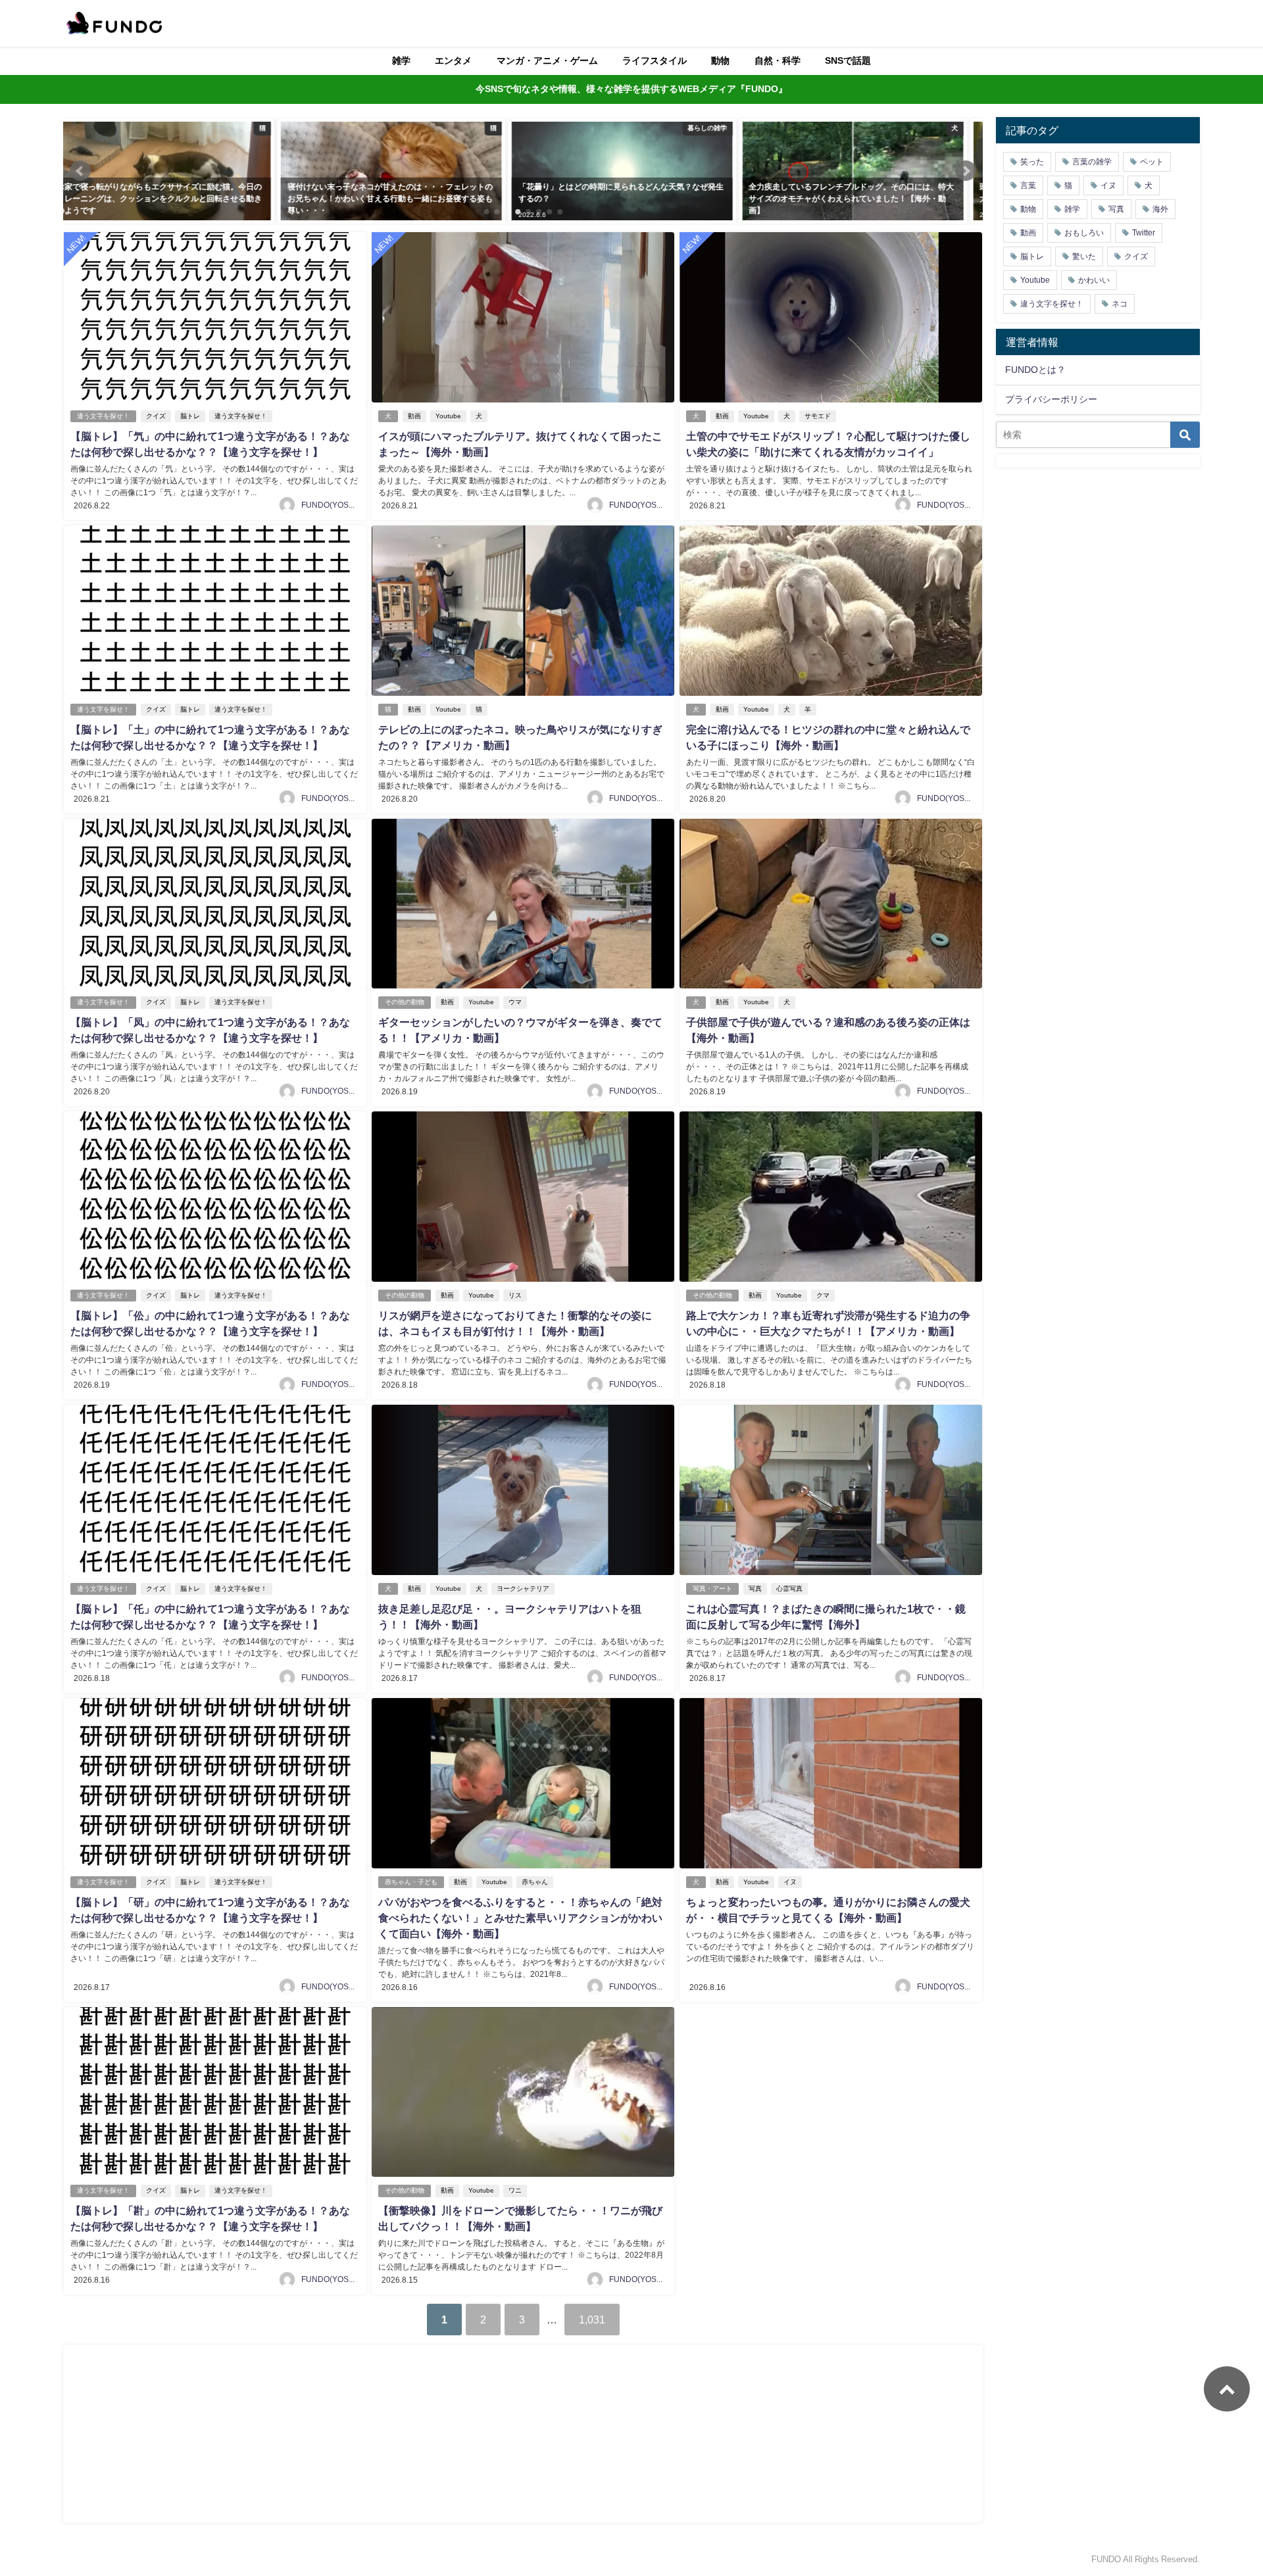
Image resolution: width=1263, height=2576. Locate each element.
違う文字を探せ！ (103, 416)
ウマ (515, 1002)
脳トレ (190, 416)
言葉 (1028, 185)
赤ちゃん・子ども (411, 1882)
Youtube (448, 416)
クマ (823, 1295)
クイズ (156, 416)
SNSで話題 (848, 61)
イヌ (790, 1882)
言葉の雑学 (1092, 162)
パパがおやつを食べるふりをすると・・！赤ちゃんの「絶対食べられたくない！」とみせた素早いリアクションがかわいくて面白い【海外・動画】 (520, 1918)
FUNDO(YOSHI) (330, 505)
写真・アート (712, 1589)
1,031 (592, 2320)
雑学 (401, 61)
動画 (414, 416)
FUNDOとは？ (1035, 370)
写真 (755, 1589)
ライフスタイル (655, 61)
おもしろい (1084, 233)
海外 (1160, 209)
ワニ (515, 2190)
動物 (720, 61)
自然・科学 (778, 61)
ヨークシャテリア (523, 1589)
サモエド (818, 416)
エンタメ (453, 61)
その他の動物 (405, 1002)
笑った (1032, 162)
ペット (1152, 162)
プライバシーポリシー (1051, 399)
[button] (80, 171)
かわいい (1094, 280)
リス (515, 1295)
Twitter (1144, 233)
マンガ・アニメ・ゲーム (547, 61)
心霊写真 (789, 1589)
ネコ (1120, 304)
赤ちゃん (535, 1882)
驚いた (1084, 256)
